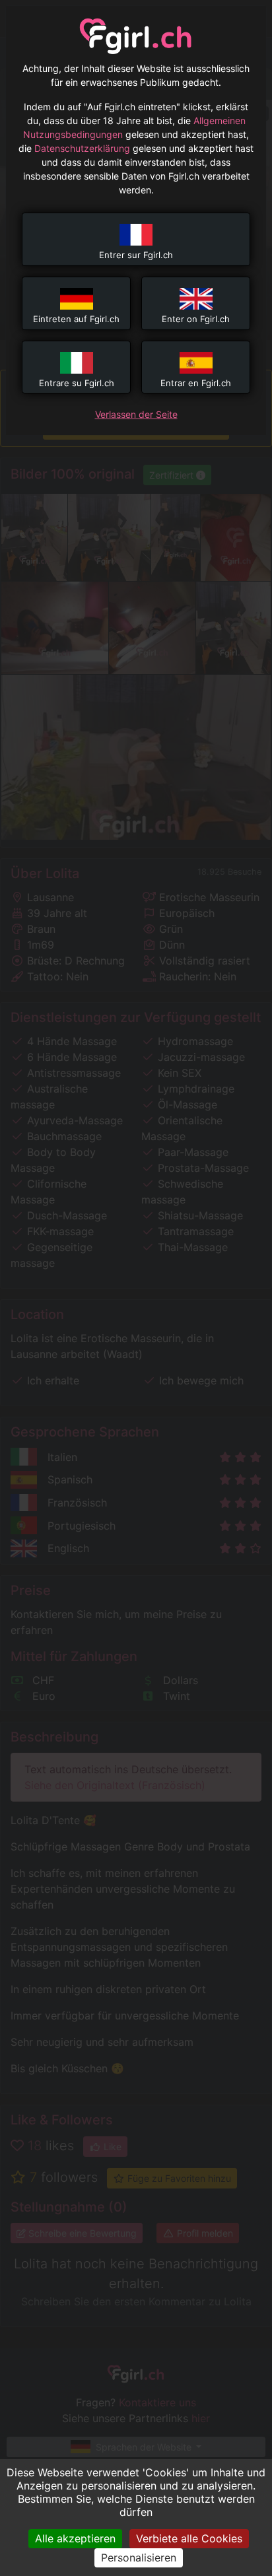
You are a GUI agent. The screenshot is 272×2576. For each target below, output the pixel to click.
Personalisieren (139, 2558)
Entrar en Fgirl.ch (196, 383)
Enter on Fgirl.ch (196, 319)
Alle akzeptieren (75, 2538)
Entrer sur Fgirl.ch (136, 255)
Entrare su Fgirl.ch (77, 383)
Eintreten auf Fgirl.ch (76, 319)
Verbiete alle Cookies (189, 2538)
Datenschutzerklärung (82, 148)
